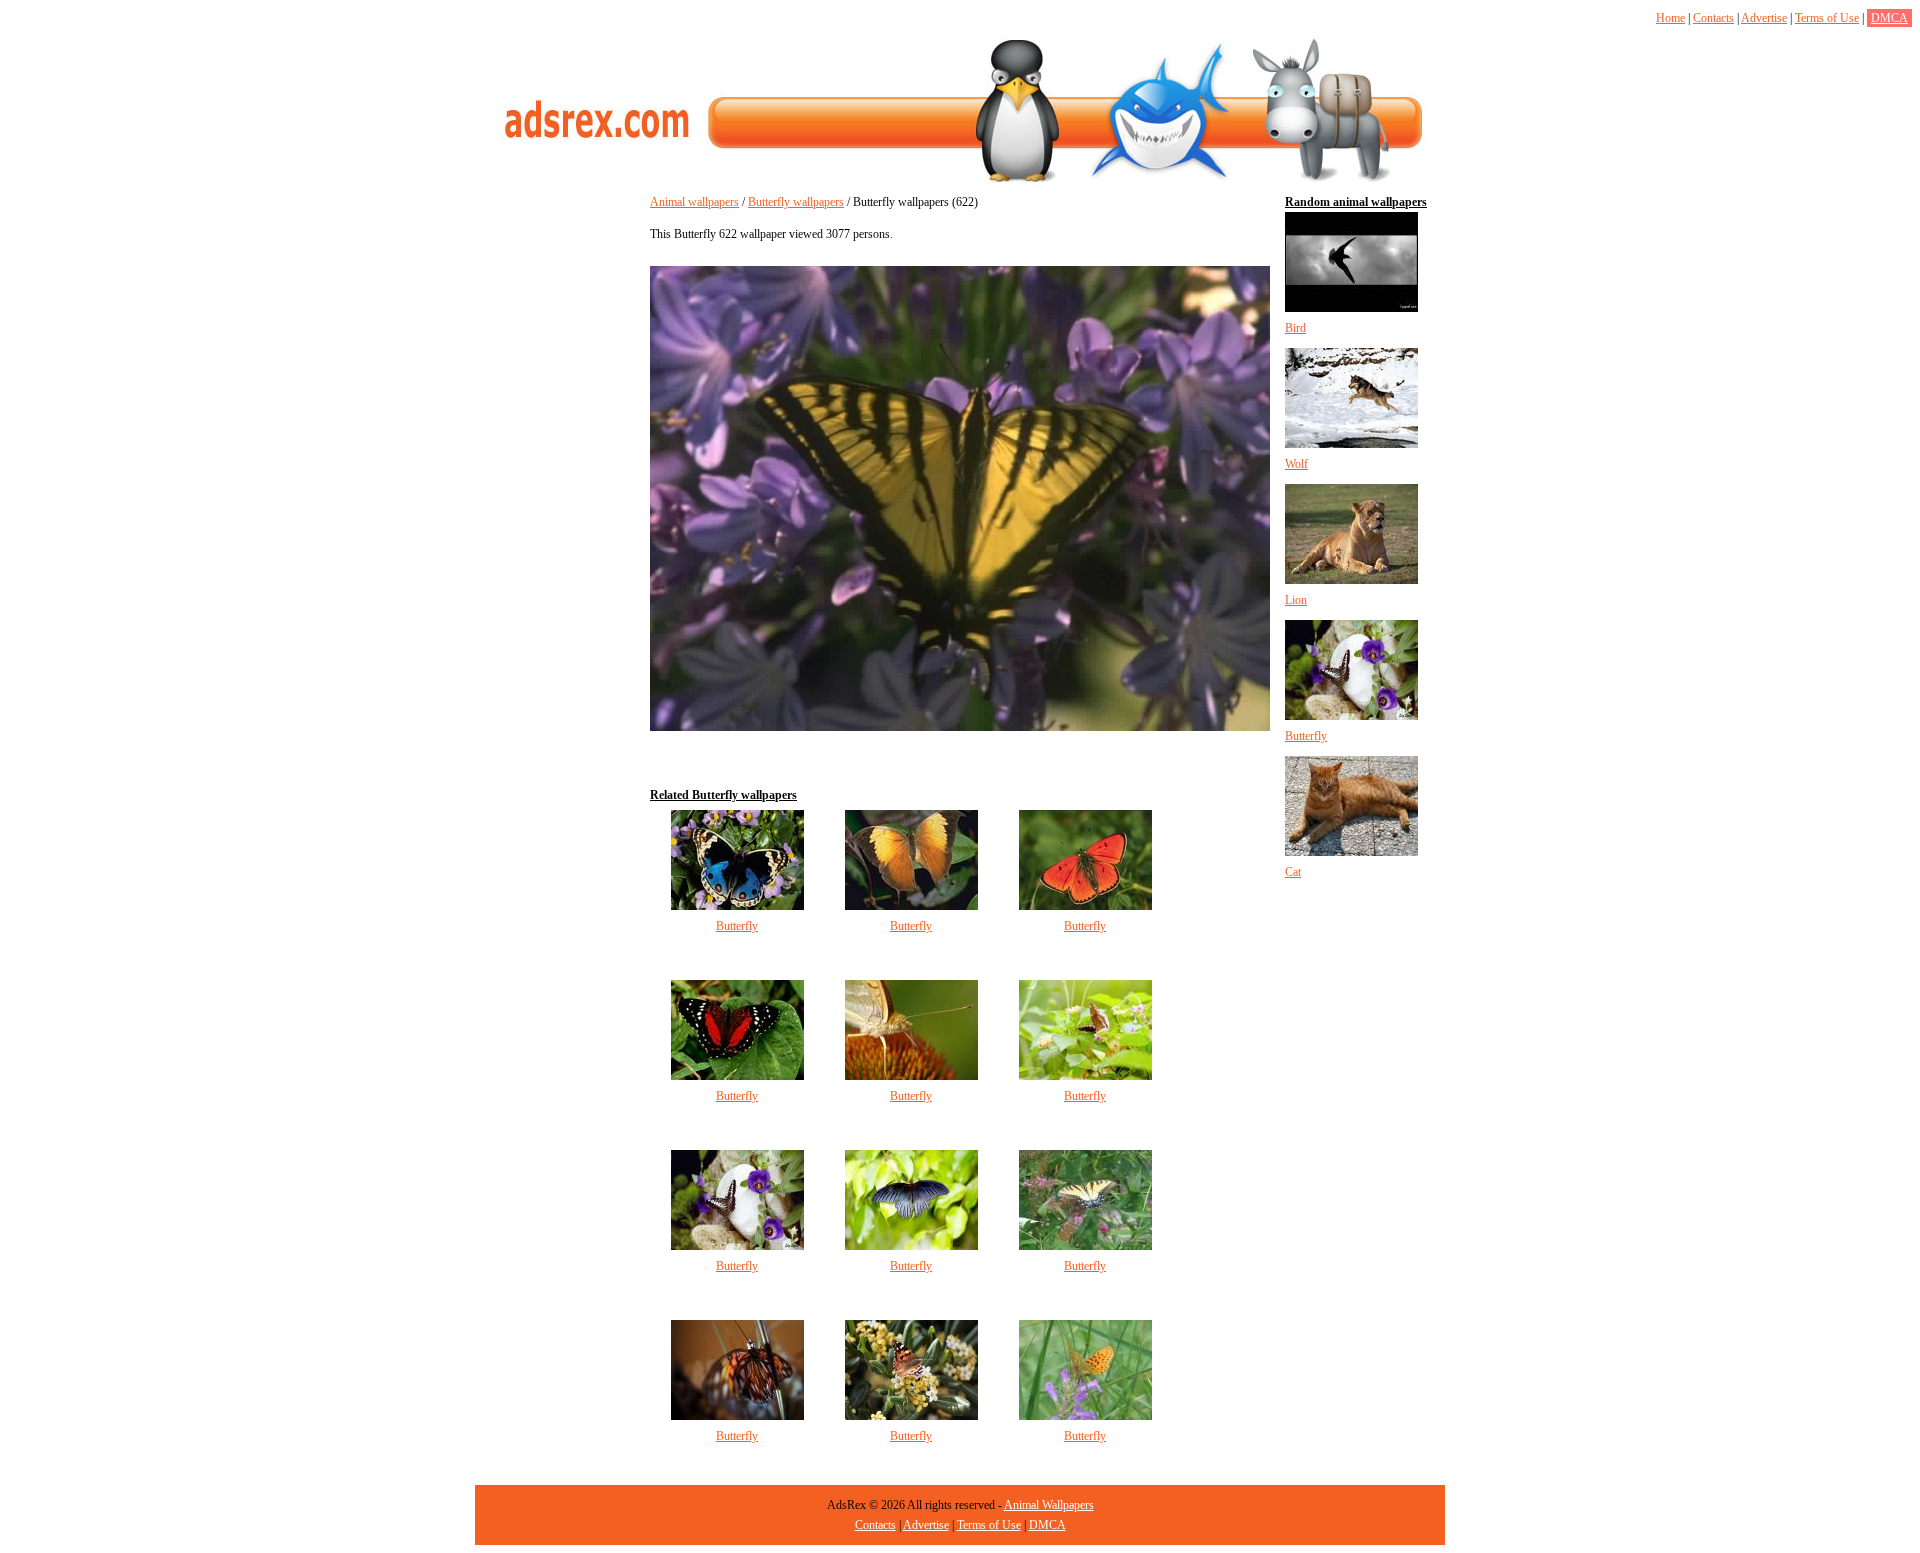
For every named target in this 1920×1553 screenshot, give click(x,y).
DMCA (1889, 18)
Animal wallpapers (694, 202)
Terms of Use (1827, 18)
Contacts (1713, 18)
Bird (1295, 328)
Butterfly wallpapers (796, 202)
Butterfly (737, 926)
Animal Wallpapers (1049, 1505)
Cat (1293, 872)
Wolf (1296, 464)
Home (1670, 18)
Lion (1296, 600)
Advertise (1764, 18)
